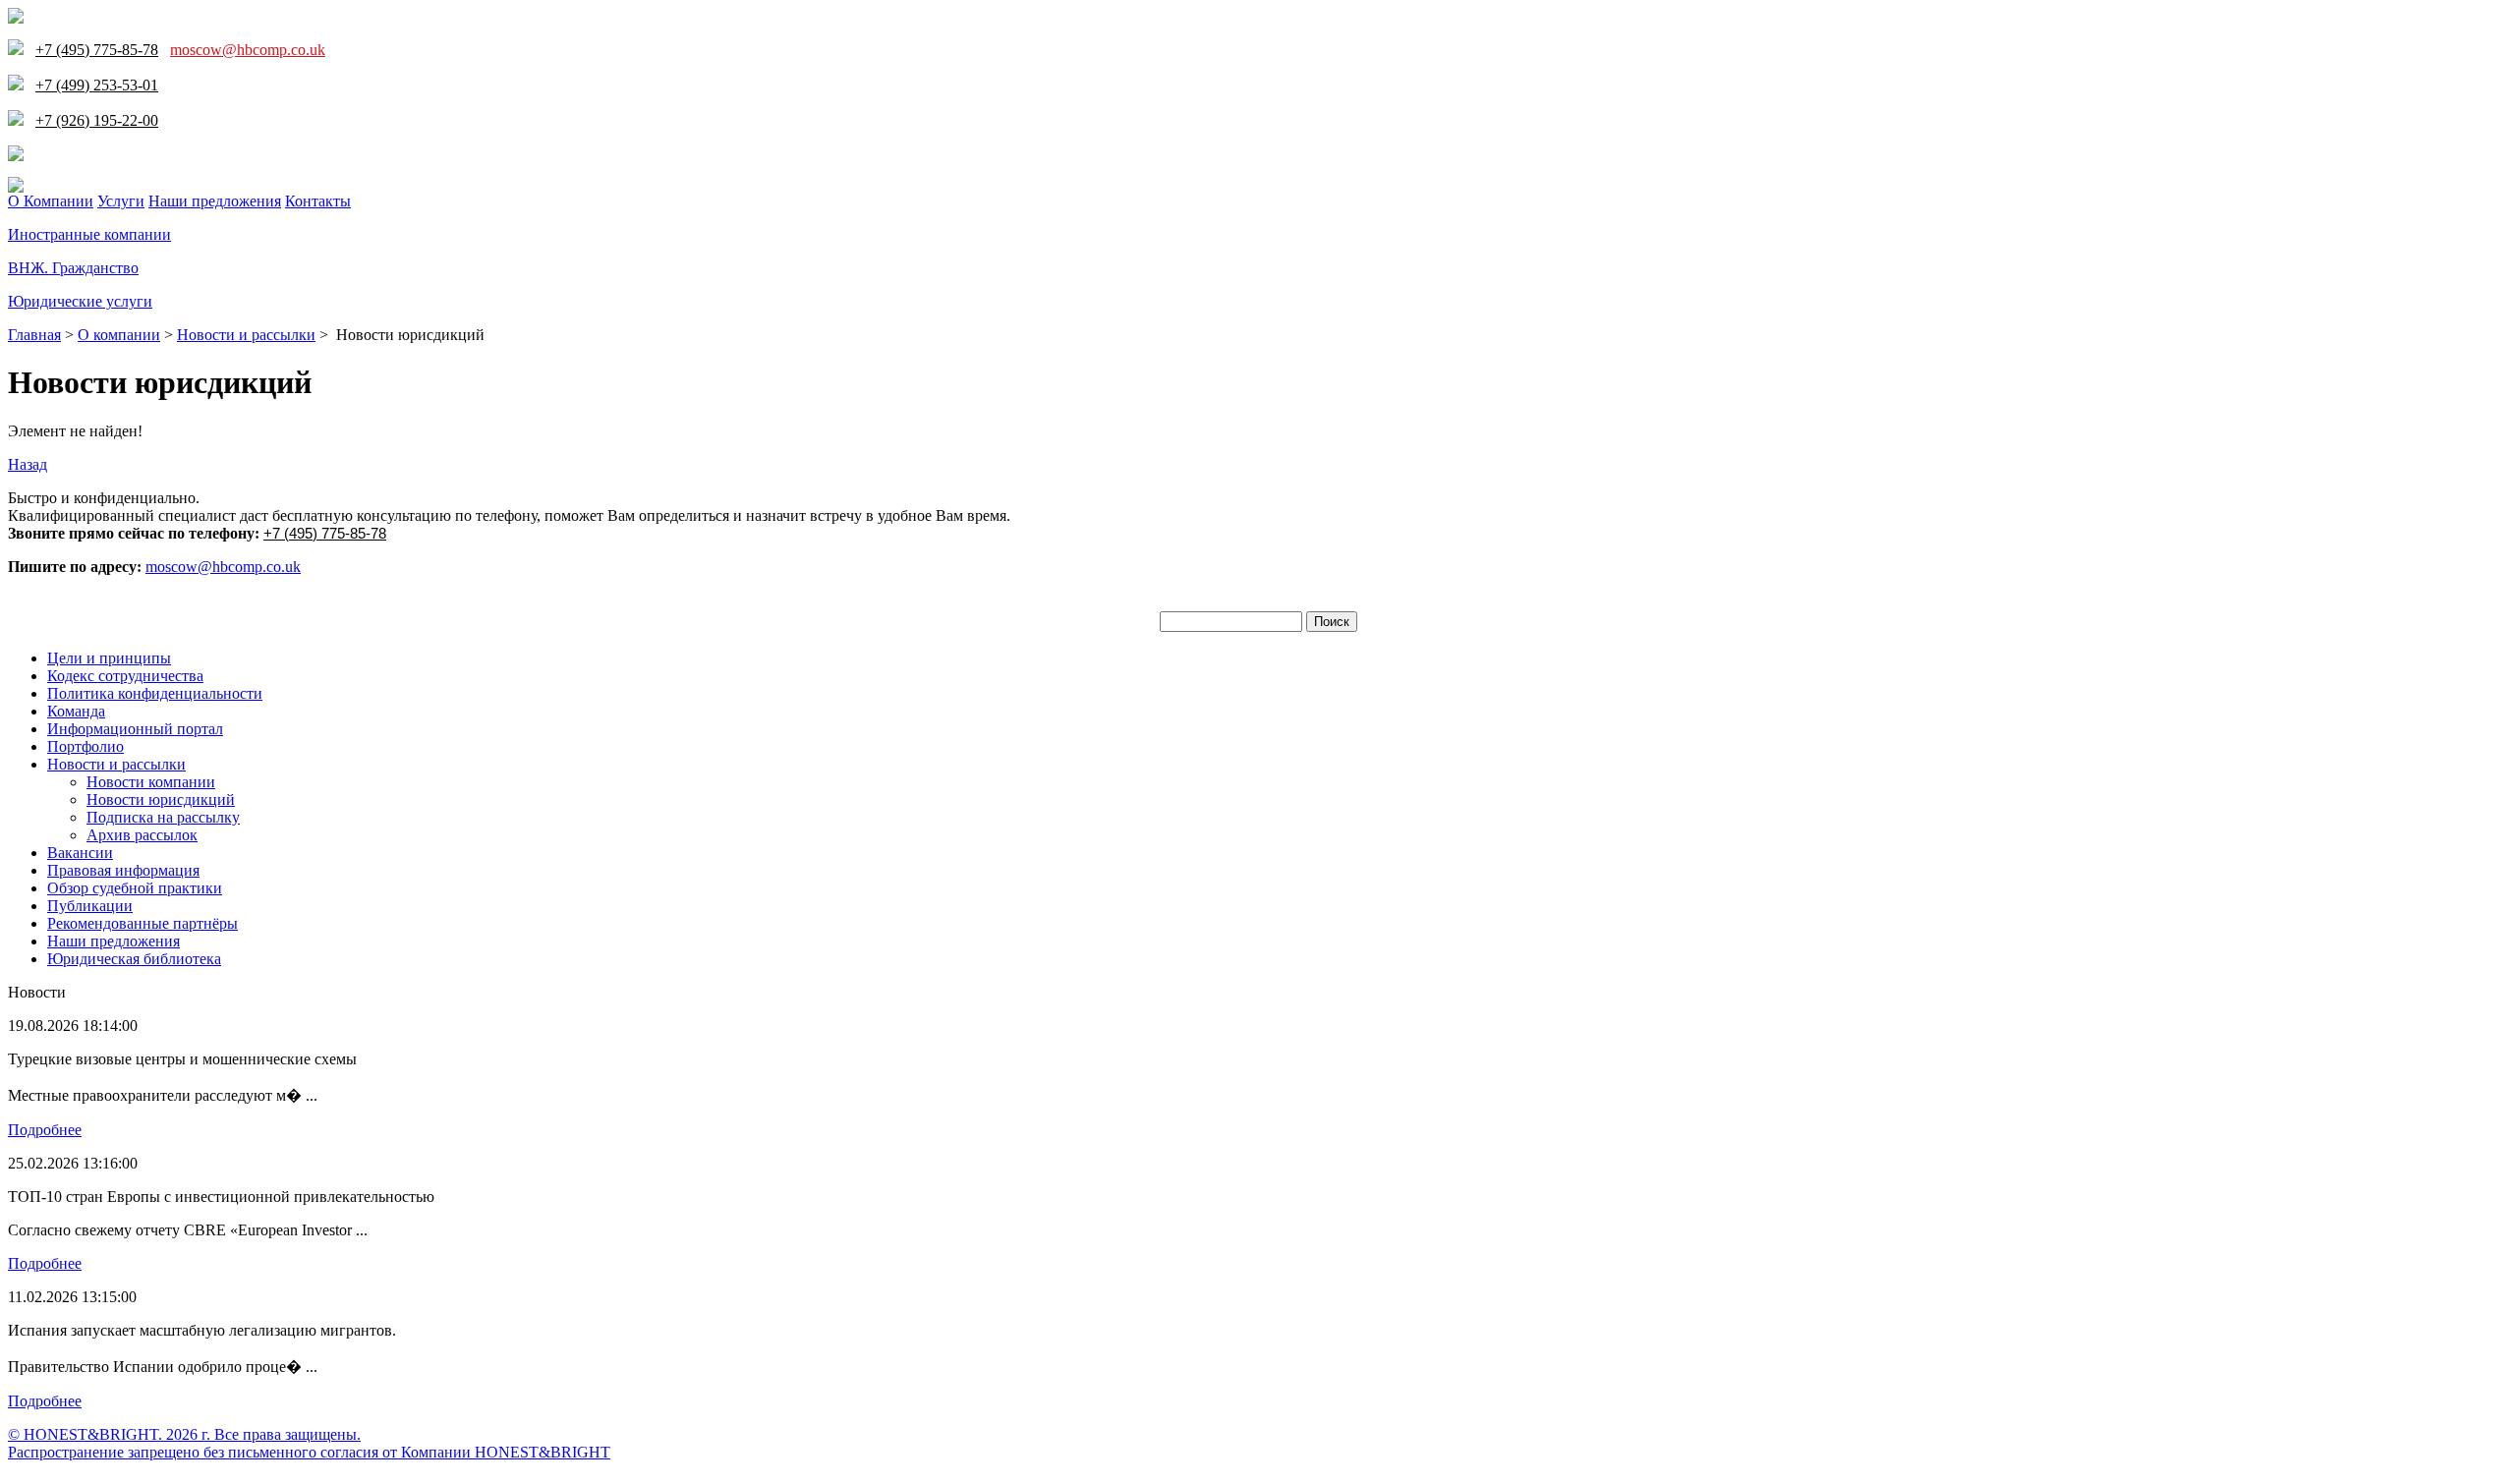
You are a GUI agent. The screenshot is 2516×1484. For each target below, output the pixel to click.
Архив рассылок (142, 835)
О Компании (51, 201)
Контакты (318, 201)
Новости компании (151, 782)
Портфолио (86, 746)
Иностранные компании (89, 234)
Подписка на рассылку (163, 817)
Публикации (90, 906)
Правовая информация (123, 870)
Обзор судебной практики (135, 888)
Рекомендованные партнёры (143, 923)
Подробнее (45, 1130)
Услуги (121, 201)
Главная (34, 335)
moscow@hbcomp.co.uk (248, 50)
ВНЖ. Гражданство (73, 268)
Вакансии (80, 853)
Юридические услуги (80, 301)
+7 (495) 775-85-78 (325, 533)
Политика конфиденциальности (155, 693)
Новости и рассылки (246, 335)
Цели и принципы (109, 658)
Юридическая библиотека (134, 959)
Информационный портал (135, 729)
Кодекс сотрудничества (125, 676)
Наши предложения (215, 201)
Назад (28, 464)
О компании (119, 335)
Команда (76, 711)
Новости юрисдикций (161, 799)
